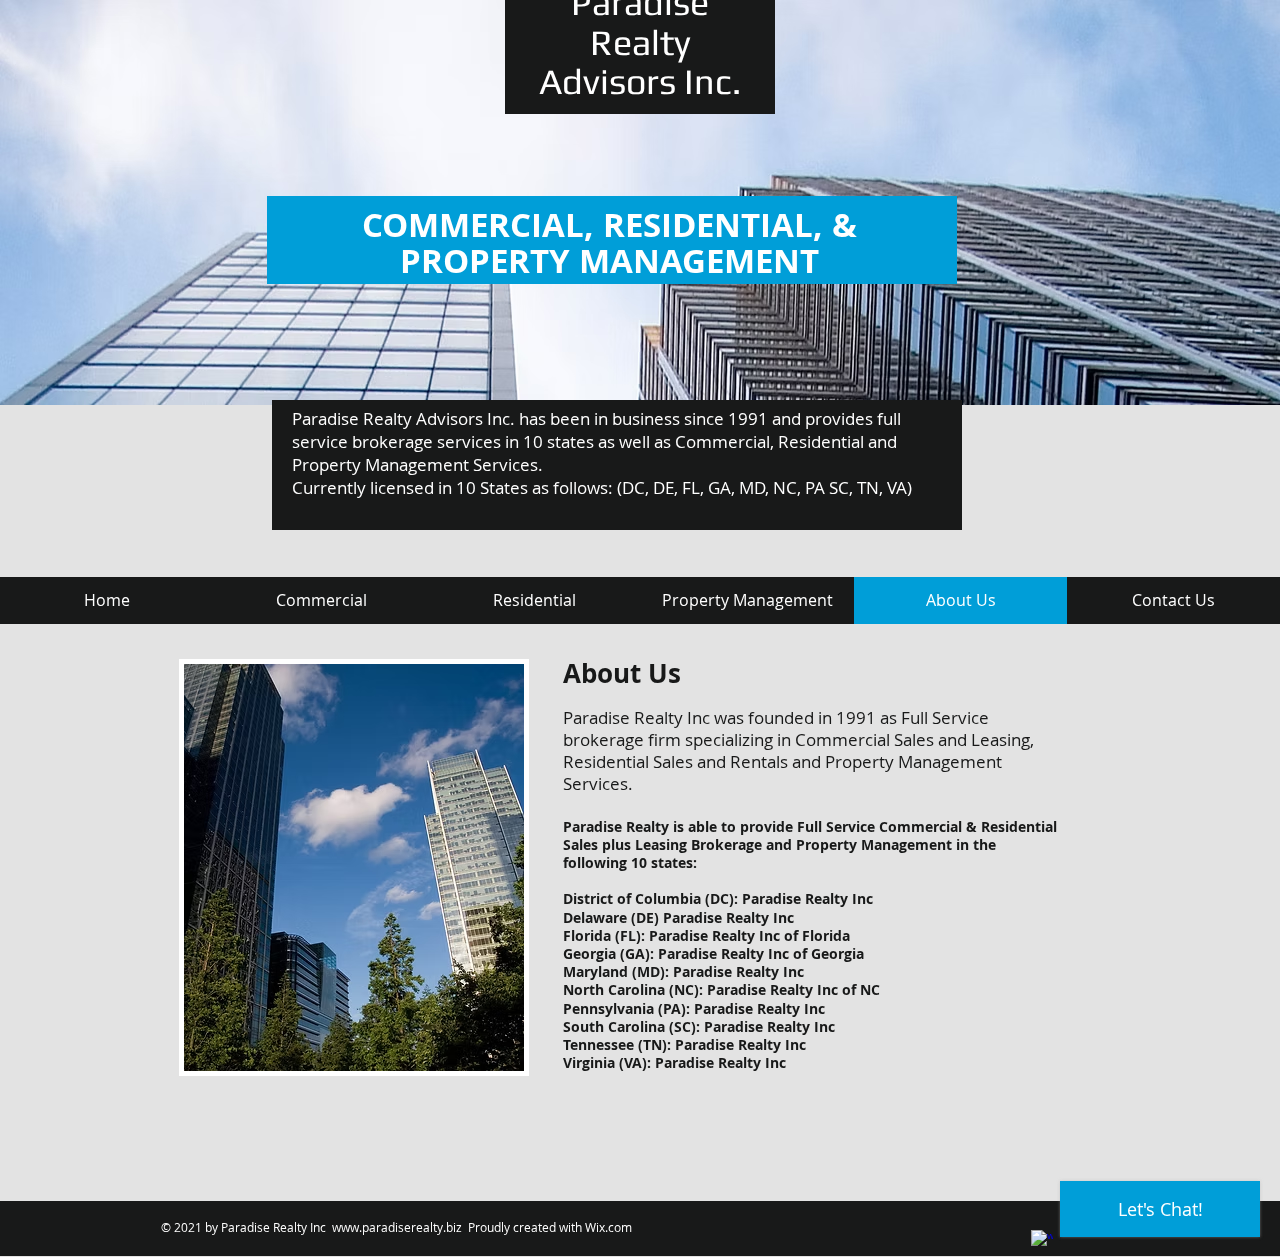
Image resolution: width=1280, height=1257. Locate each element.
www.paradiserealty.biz (397, 1227)
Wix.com (608, 1227)
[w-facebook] (1042, 1241)
